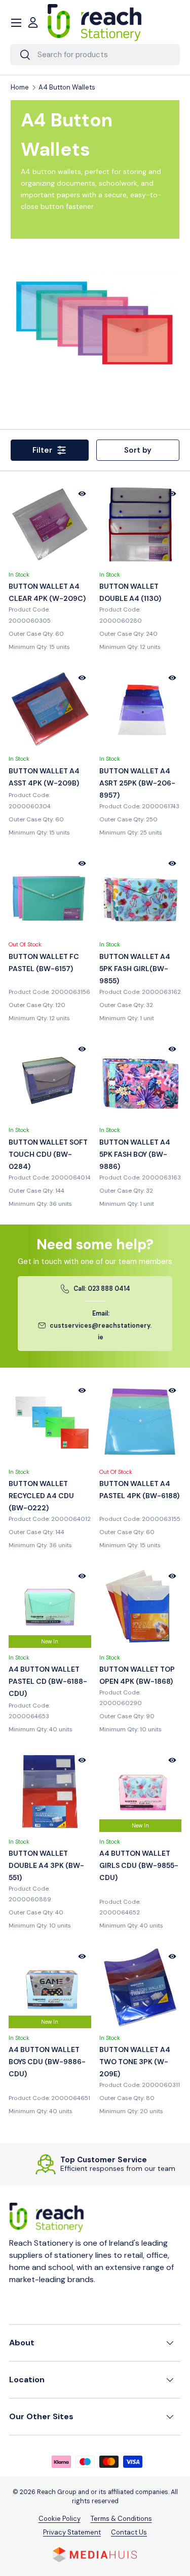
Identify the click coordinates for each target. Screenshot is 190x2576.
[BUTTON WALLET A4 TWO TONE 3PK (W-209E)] (141, 1988)
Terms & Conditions (121, 2519)
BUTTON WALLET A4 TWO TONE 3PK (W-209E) (135, 2062)
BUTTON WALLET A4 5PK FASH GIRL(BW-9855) (135, 969)
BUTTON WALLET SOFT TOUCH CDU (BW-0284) (48, 1154)
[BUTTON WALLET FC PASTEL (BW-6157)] (50, 894)
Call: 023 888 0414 (102, 1289)
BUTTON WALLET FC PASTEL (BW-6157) (44, 963)
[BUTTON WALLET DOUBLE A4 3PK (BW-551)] (50, 1791)
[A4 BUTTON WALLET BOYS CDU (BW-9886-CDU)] (50, 1988)
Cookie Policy (60, 2519)
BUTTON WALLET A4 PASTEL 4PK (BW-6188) (139, 1490)
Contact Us (129, 2532)
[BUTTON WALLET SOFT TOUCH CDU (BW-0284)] (50, 1080)
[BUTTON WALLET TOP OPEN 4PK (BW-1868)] (141, 1607)
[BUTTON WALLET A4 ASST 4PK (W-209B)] (50, 709)
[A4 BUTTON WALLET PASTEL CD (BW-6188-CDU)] (50, 1607)
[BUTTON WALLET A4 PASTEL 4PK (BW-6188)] (141, 1422)
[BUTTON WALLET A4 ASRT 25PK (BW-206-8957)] (141, 709)
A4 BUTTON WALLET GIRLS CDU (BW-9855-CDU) (139, 1865)
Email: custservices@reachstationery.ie (101, 1325)
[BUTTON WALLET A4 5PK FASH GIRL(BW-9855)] (141, 894)
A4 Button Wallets (67, 88)
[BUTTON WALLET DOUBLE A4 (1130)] (141, 525)
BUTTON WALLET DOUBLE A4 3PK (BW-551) (46, 1865)
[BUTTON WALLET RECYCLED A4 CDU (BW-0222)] (50, 1422)
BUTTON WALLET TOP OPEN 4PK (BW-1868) (137, 1675)
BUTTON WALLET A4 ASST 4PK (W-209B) (44, 777)
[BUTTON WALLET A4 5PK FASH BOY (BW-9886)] (141, 1080)
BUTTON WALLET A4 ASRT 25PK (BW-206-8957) (137, 783)
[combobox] (95, 55)
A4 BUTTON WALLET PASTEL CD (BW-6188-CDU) (48, 1681)
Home (20, 88)
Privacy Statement (72, 2532)
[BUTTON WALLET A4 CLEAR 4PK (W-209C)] (50, 525)
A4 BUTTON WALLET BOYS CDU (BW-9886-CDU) (47, 2062)
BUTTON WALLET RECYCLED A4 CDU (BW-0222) (41, 1496)
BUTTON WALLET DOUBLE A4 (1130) (130, 592)
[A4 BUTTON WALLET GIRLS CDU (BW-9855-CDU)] (141, 1791)
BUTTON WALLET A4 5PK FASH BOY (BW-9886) (135, 1154)
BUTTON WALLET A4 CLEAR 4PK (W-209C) (47, 592)
